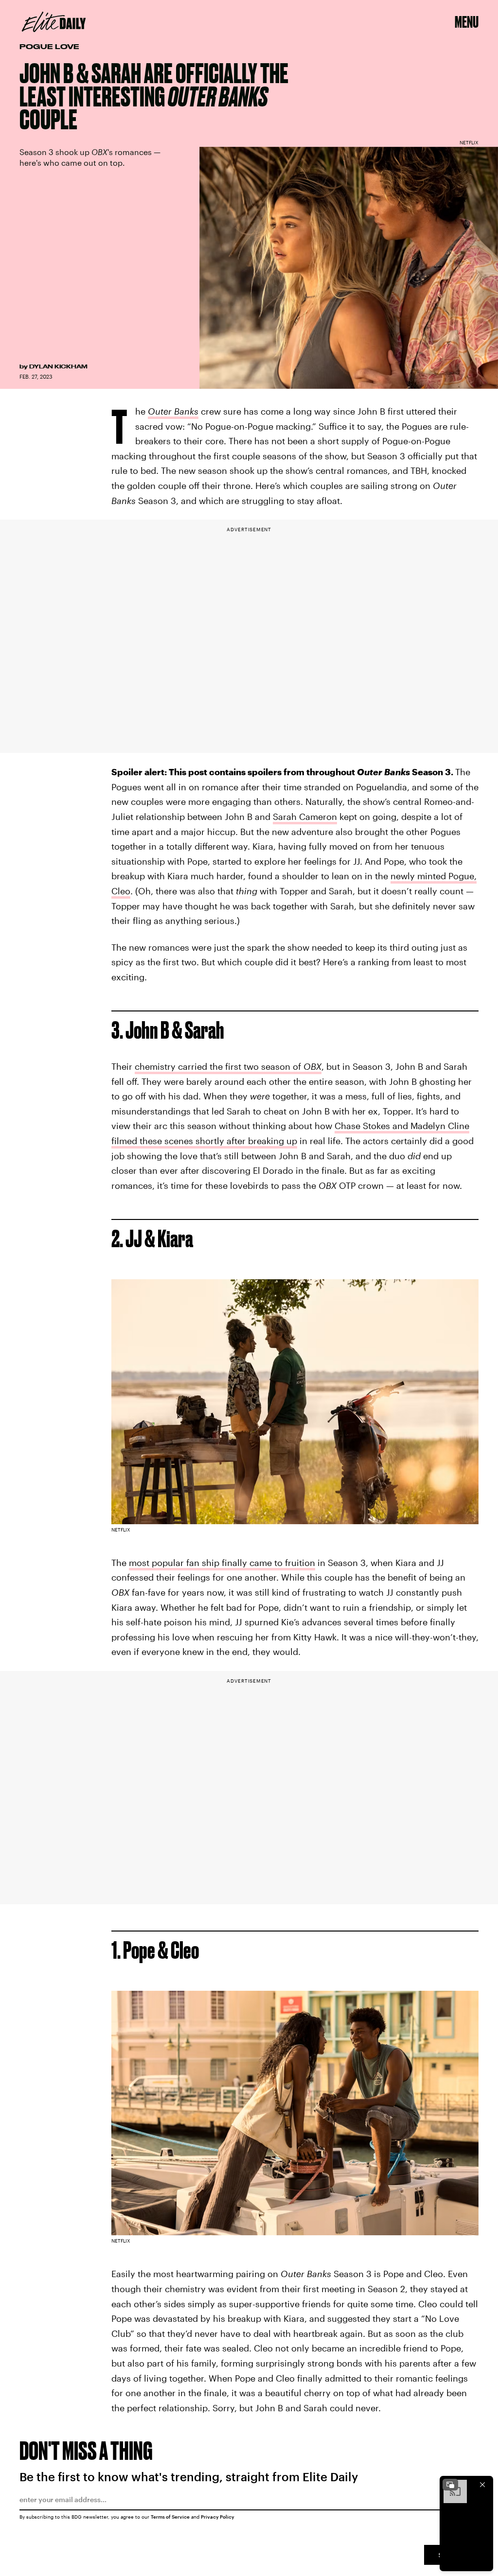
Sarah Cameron (305, 817)
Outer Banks (173, 411)
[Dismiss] (482, 2485)
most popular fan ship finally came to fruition (222, 1563)
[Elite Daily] (54, 22)
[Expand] (450, 2485)
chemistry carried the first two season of (228, 1066)
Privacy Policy (218, 2517)
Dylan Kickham (58, 366)
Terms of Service (170, 2517)
